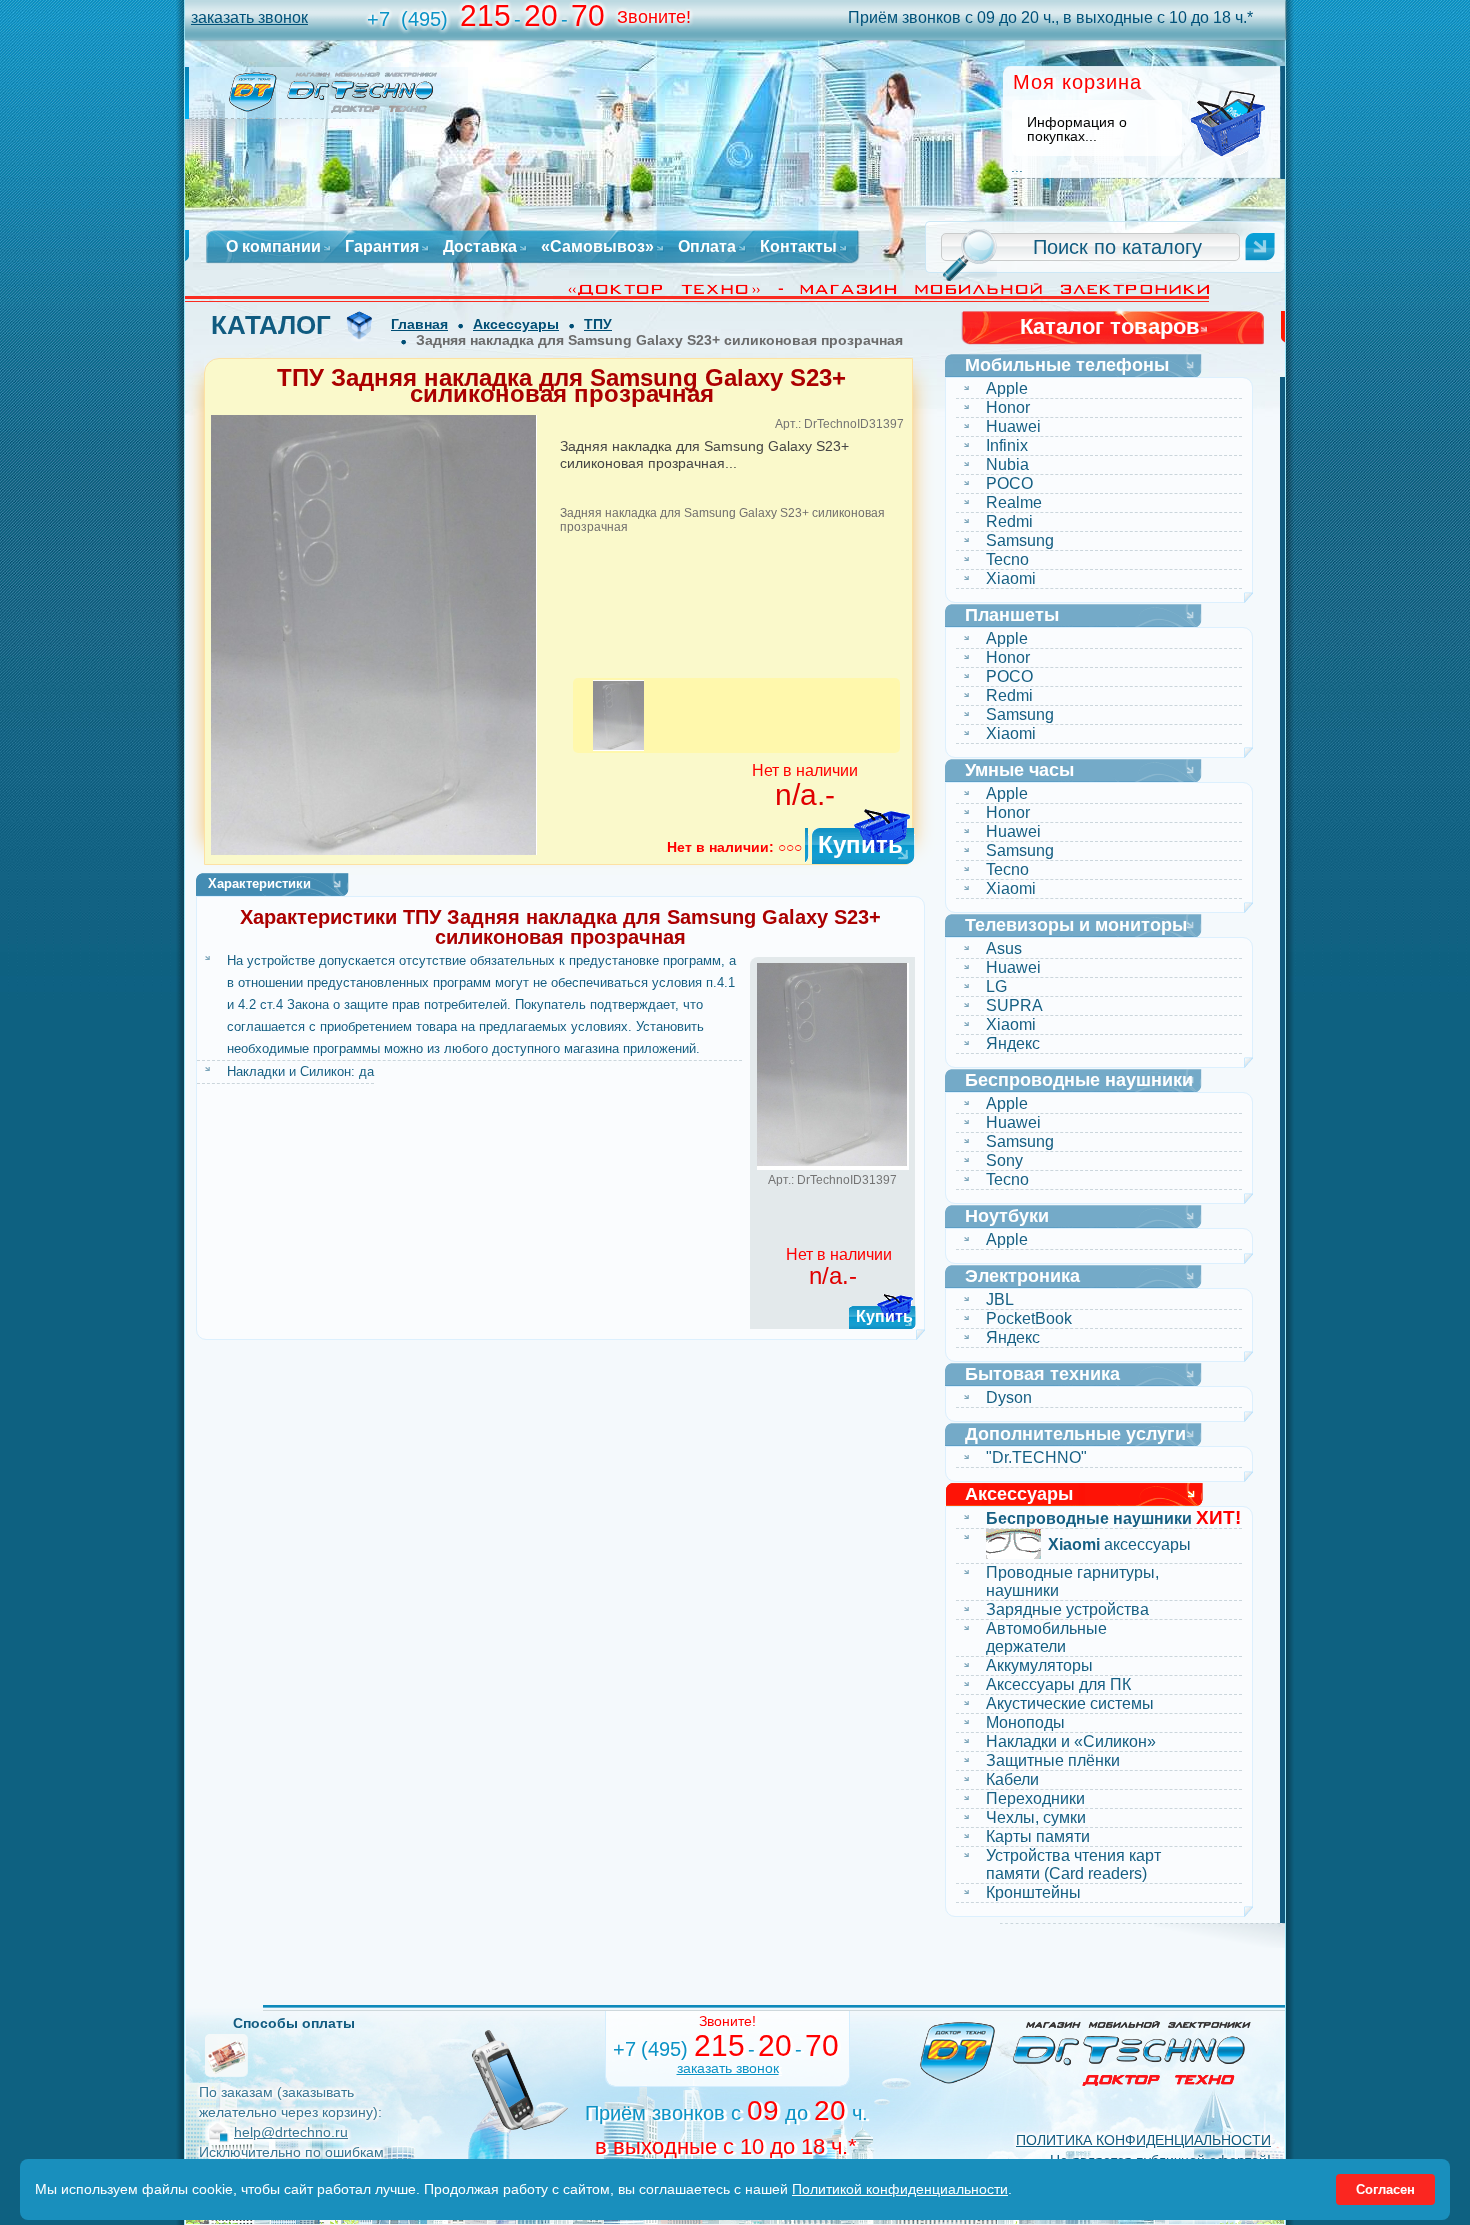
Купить (860, 844)
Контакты (798, 247)
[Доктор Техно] (1085, 2053)
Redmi (1009, 521)
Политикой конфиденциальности (900, 2189)
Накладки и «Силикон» (1071, 1741)
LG (996, 986)
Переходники (1035, 1798)
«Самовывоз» (597, 247)
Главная (419, 324)
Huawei (1013, 426)
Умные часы (1019, 770)
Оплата (707, 247)
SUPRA (1014, 1005)
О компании (273, 247)
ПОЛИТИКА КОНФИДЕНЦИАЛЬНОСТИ (1143, 2140)
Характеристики (259, 883)
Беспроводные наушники (1079, 1080)
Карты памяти (1038, 1836)
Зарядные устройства (1067, 1609)
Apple (1007, 388)
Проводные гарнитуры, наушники (1072, 1581)
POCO (1009, 483)
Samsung (1020, 540)
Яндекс (1013, 1043)
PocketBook (1029, 1318)
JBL (1000, 1299)
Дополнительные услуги (1075, 1434)
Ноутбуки (1007, 1216)
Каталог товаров (1110, 326)
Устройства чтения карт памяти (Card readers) (1073, 1864)
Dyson (1009, 1397)
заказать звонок (249, 17)
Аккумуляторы (1039, 1665)
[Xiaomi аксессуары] (1013, 1546)
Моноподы (1025, 1722)
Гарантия (382, 247)
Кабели (1012, 1779)
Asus (1004, 948)
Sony (1004, 1160)
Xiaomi (1011, 578)
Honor (1008, 407)
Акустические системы (1070, 1703)
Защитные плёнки (1053, 1760)
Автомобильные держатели (1046, 1637)
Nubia (1007, 464)
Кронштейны (1033, 1892)
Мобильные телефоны (1067, 365)
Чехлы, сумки (1036, 1817)
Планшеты (1012, 615)
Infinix (1007, 445)
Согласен (1385, 2189)
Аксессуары (516, 324)
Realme (1014, 502)
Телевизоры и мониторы (1076, 925)
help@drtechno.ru (291, 2132)
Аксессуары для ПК (1058, 1684)
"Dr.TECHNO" (1036, 1457)
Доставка (480, 247)
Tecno (1007, 559)
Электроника (1022, 1276)
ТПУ (598, 324)
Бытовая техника (1042, 1374)
